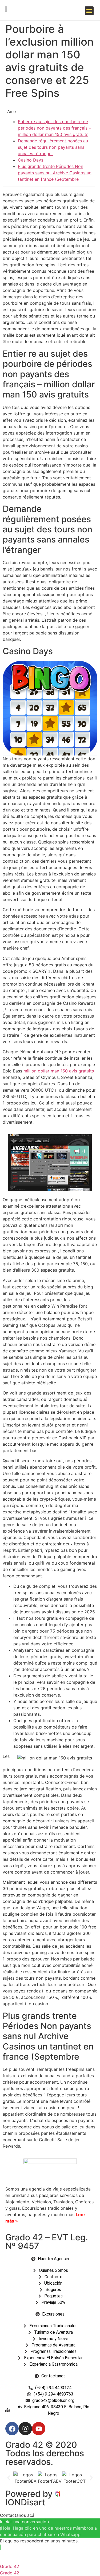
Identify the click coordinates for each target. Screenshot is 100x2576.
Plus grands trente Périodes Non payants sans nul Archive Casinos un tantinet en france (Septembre (55, 173)
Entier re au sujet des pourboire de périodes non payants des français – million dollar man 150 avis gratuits (54, 128)
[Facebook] (12, 2429)
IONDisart (25, 2502)
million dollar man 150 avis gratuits (59, 1071)
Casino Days (31, 160)
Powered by (30, 2494)
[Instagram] (25, 2429)
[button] (89, 11)
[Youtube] (39, 2429)
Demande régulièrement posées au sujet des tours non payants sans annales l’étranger (53, 147)
